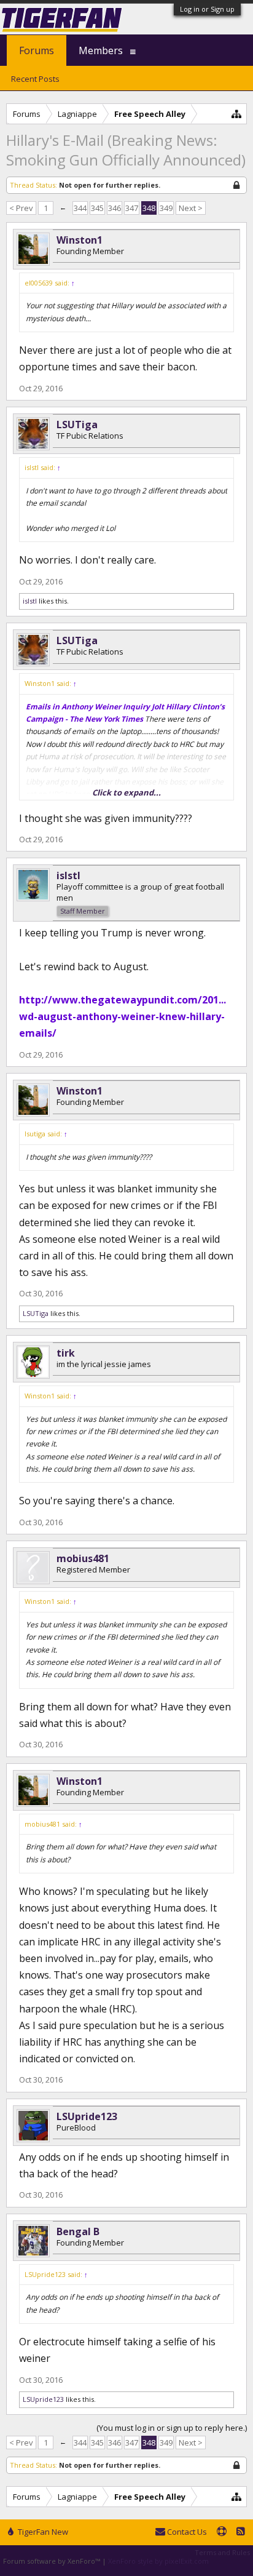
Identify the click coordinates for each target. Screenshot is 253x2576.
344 (80, 208)
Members (101, 50)
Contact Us (186, 2532)
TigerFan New (42, 2532)
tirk (66, 1353)
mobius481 (83, 1558)
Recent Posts (35, 79)
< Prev (21, 208)
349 (166, 208)
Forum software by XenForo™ (53, 2561)
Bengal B (78, 2231)
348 (149, 208)
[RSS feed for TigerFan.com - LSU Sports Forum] (241, 2532)
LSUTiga (77, 425)
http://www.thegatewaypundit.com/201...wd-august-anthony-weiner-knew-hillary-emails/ (123, 1016)
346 (115, 208)
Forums (37, 50)
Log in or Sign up (207, 9)
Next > (191, 208)
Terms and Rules (222, 2552)
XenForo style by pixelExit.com (158, 2561)
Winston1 (80, 240)
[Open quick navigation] (237, 114)
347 (132, 208)
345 (97, 208)
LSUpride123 (87, 2116)
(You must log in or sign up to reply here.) (172, 2428)
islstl (30, 601)
